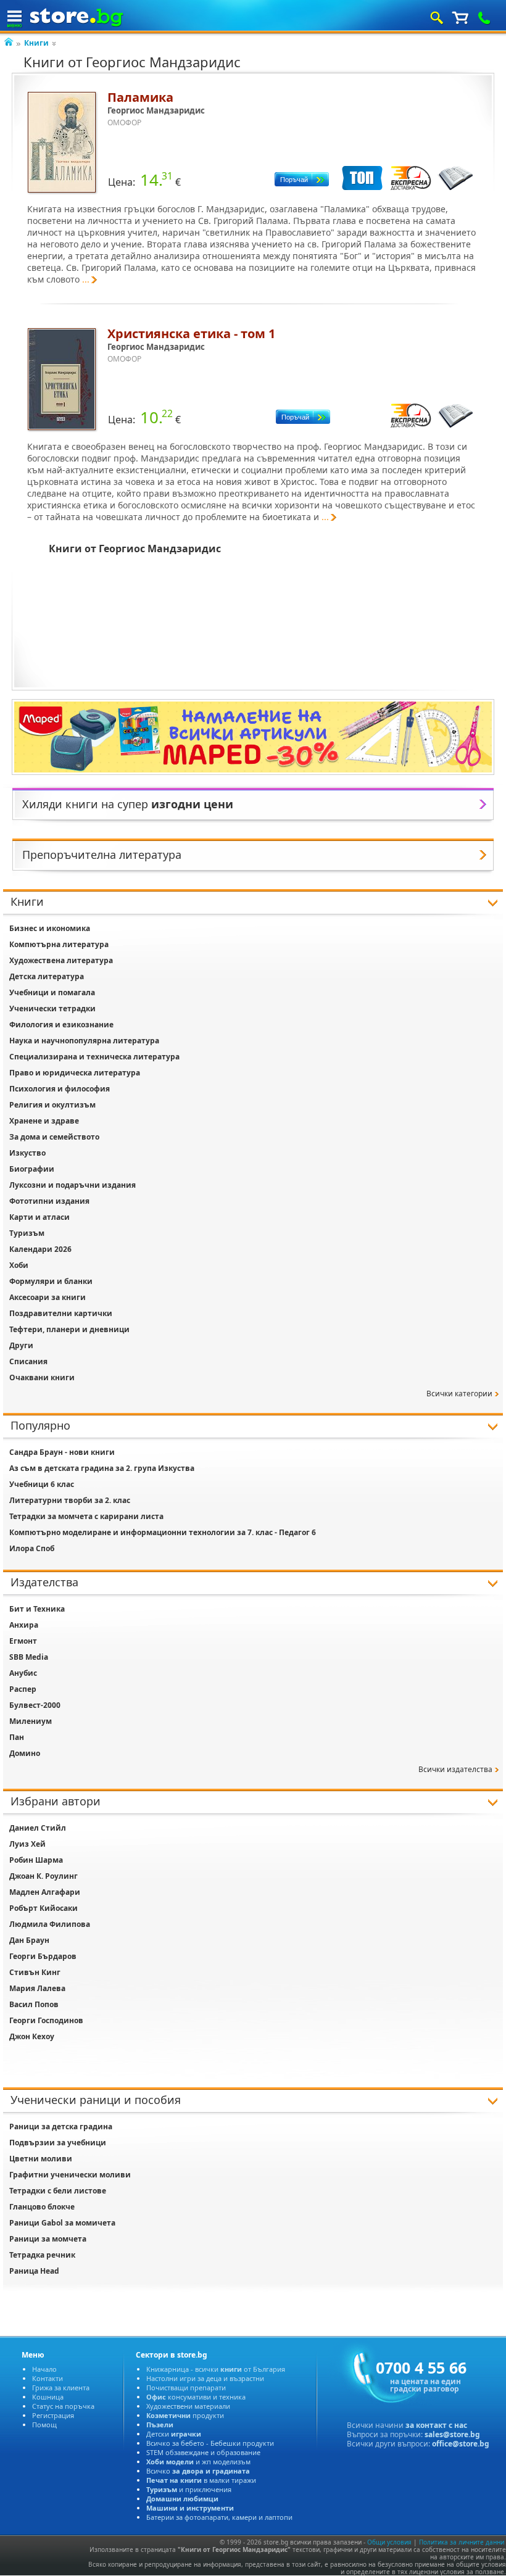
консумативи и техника (196, 2397)
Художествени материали (188, 2406)
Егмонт (23, 1641)
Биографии (32, 1169)
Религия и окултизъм (52, 1105)
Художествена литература (61, 960)
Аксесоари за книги (48, 1297)
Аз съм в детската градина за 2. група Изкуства (102, 1468)
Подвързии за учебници (58, 2143)
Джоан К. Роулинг (44, 1876)
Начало (44, 2369)
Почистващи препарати (186, 2388)
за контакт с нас (436, 2425)
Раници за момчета (48, 2239)
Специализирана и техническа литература (94, 1057)
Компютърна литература (59, 944)
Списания (28, 1361)
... (86, 279)
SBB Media (29, 1657)
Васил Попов (34, 2004)
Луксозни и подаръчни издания (73, 1185)
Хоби (19, 1265)
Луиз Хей (27, 1844)
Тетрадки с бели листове (58, 2191)
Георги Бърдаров (43, 1956)
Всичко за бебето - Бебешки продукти (210, 2443)
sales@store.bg (452, 2434)
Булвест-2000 (35, 1705)
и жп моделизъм (198, 2462)
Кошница (48, 2397)
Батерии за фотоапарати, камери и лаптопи (219, 2517)
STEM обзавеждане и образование (203, 2452)
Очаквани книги (42, 1377)
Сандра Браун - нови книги (62, 1452)
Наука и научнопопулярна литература (84, 1041)
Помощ (44, 2425)
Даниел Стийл (38, 1828)
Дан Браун (29, 1940)
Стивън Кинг (35, 1972)
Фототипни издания (49, 1201)
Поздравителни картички (61, 1313)
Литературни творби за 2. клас (70, 1500)
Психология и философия (60, 1089)
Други (21, 1345)
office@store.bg (461, 2444)
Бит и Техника (37, 1609)
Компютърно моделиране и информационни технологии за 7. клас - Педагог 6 (163, 1532)
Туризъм (27, 1233)
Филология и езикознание (61, 1025)
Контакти (48, 2378)
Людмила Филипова (50, 1924)
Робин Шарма (36, 1860)
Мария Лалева (37, 1988)
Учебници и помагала (52, 992)
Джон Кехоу (32, 2036)
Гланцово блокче (42, 2207)
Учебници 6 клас (42, 1484)
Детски (174, 2434)
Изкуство (27, 1153)
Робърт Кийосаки (44, 1908)
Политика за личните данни (462, 2542)
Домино (25, 1753)
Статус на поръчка (63, 2406)
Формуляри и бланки (51, 1281)
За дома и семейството (54, 1137)
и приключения (189, 2489)
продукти (185, 2415)
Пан (17, 1737)
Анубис (23, 1673)
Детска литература (47, 976)
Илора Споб (32, 1548)
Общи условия (389, 2542)
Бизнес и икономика (50, 928)
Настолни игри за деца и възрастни (205, 2378)
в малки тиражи (201, 2480)
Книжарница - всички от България (216, 2369)
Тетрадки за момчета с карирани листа (86, 1516)
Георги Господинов (46, 2020)
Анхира (24, 1625)
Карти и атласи (39, 1217)
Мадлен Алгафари (45, 1892)
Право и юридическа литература (75, 1073)
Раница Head (34, 2271)
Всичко (198, 2471)
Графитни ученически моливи (70, 2175)
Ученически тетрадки (52, 1008)
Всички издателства (455, 1769)
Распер (23, 1689)
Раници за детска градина (61, 2127)
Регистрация (53, 2415)
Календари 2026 (40, 1249)
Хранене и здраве (44, 1121)
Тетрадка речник (42, 2255)
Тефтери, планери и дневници (69, 1329)
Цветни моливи (41, 2159)
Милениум (31, 1721)
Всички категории (459, 1394)
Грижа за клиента (61, 2388)
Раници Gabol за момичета (62, 2223)
